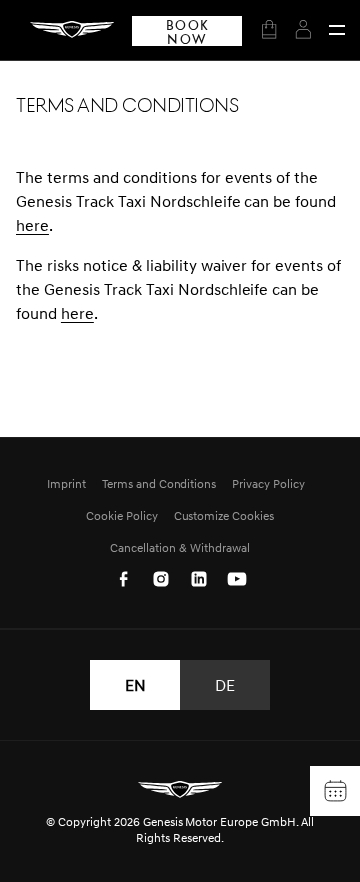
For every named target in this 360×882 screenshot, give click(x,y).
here (32, 225)
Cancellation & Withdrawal (180, 547)
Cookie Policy (122, 515)
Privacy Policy (268, 483)
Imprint (66, 483)
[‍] (337, 30)
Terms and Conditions (159, 483)
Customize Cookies (224, 515)
